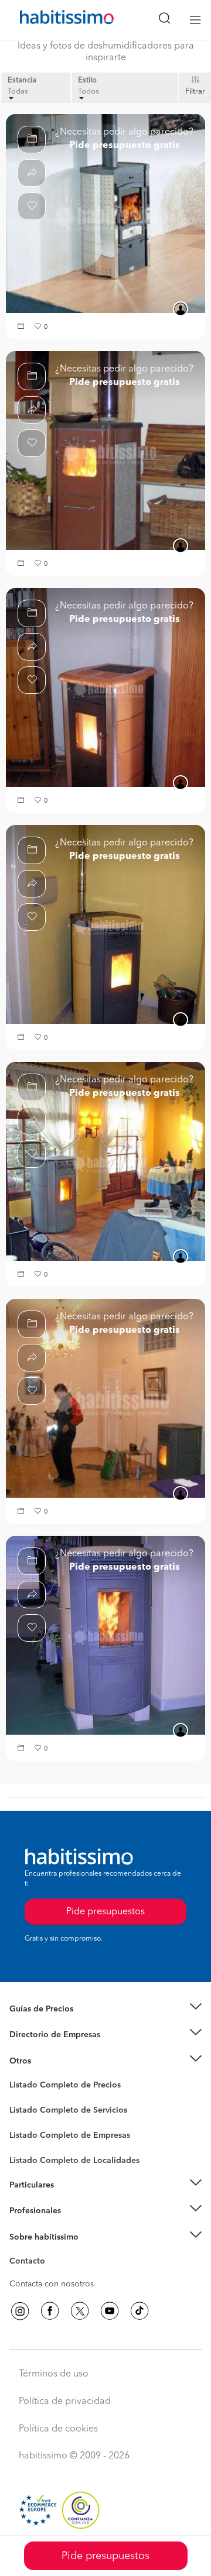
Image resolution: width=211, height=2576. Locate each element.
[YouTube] (110, 2311)
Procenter (27, 2110)
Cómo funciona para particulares (71, 2199)
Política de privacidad (65, 2402)
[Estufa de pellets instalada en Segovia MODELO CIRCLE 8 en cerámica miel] (105, 1635)
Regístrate (28, 2211)
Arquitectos (31, 2155)
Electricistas (31, 2131)
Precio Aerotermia (43, 2035)
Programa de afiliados (50, 2275)
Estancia (22, 80)
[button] (22, 327)
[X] (80, 2311)
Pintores (25, 2120)
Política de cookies (58, 2429)
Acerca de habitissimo (51, 2251)
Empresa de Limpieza (50, 2061)
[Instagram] (20, 2311)
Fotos (20, 2099)
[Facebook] (50, 2311)
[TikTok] (139, 2311)
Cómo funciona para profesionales (74, 2226)
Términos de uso (54, 2374)
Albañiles (27, 2143)
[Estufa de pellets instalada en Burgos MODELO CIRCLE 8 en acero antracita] (105, 1398)
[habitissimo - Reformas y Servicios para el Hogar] (53, 20)
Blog (18, 2075)
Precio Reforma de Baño (55, 2023)
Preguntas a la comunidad (58, 2087)
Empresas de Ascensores (56, 2049)
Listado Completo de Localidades (74, 2161)
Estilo (87, 80)
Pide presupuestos (105, 2556)
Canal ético (30, 2263)
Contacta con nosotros (52, 2284)
